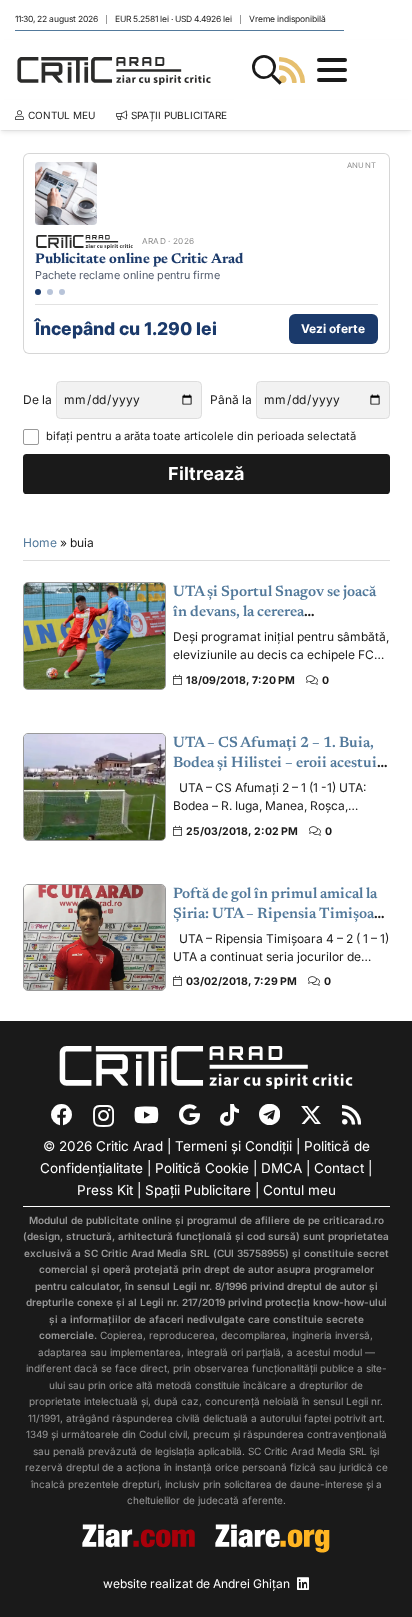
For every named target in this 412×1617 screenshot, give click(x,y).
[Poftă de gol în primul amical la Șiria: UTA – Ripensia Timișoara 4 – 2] (94, 937)
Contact (339, 1168)
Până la (231, 399)
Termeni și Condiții (233, 1146)
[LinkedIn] (303, 1584)
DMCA (281, 1168)
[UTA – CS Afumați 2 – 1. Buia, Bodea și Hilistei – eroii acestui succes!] (94, 786)
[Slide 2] (50, 292)
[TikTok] (229, 1115)
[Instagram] (103, 1116)
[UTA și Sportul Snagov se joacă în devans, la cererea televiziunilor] (94, 635)
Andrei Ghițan (251, 1583)
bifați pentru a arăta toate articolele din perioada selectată (201, 436)
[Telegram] (269, 1115)
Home (40, 542)
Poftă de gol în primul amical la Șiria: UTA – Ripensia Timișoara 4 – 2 (280, 915)
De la (37, 399)
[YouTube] (146, 1115)
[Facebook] (62, 1115)
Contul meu (299, 1190)
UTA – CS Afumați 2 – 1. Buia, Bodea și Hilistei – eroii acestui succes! (275, 764)
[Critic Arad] (114, 70)
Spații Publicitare (198, 1190)
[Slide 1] (38, 292)
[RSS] (351, 1115)
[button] (267, 70)
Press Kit (105, 1190)
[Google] (189, 1115)
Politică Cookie (202, 1168)
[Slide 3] (62, 292)
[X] (311, 1115)
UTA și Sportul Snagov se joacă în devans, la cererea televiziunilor (274, 613)
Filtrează (206, 473)
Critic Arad (129, 1146)
